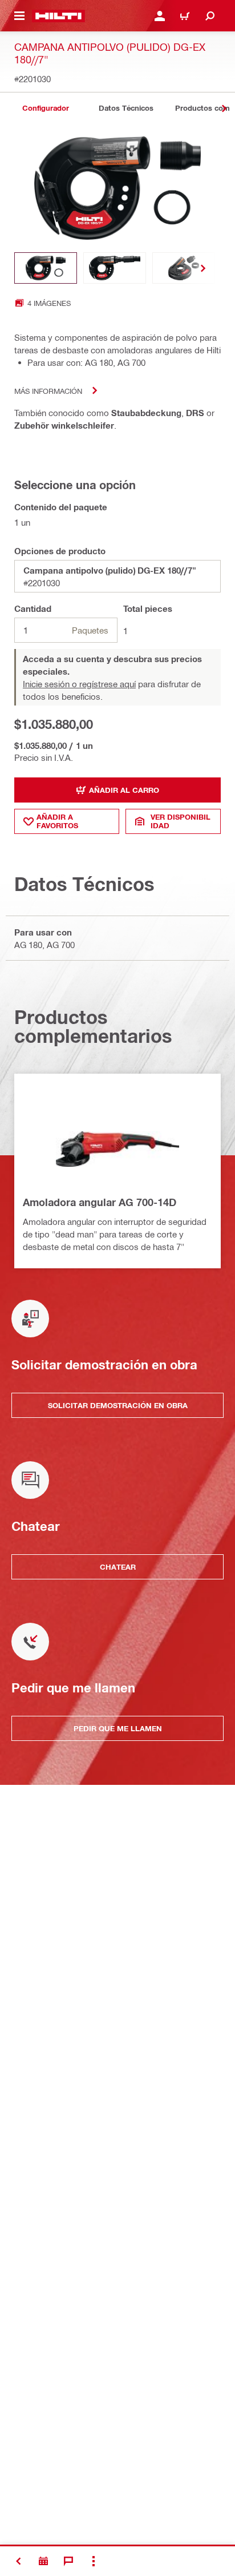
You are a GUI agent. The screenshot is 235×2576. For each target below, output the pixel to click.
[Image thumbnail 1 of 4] (46, 268)
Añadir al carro (124, 790)
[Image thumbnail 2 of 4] (115, 268)
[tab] (46, 108)
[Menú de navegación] (19, 16)
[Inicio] (58, 16)
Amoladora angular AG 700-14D (100, 1202)
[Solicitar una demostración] (43, 2561)
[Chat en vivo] (68, 2561)
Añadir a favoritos (57, 821)
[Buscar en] (210, 16)
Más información (48, 391)
